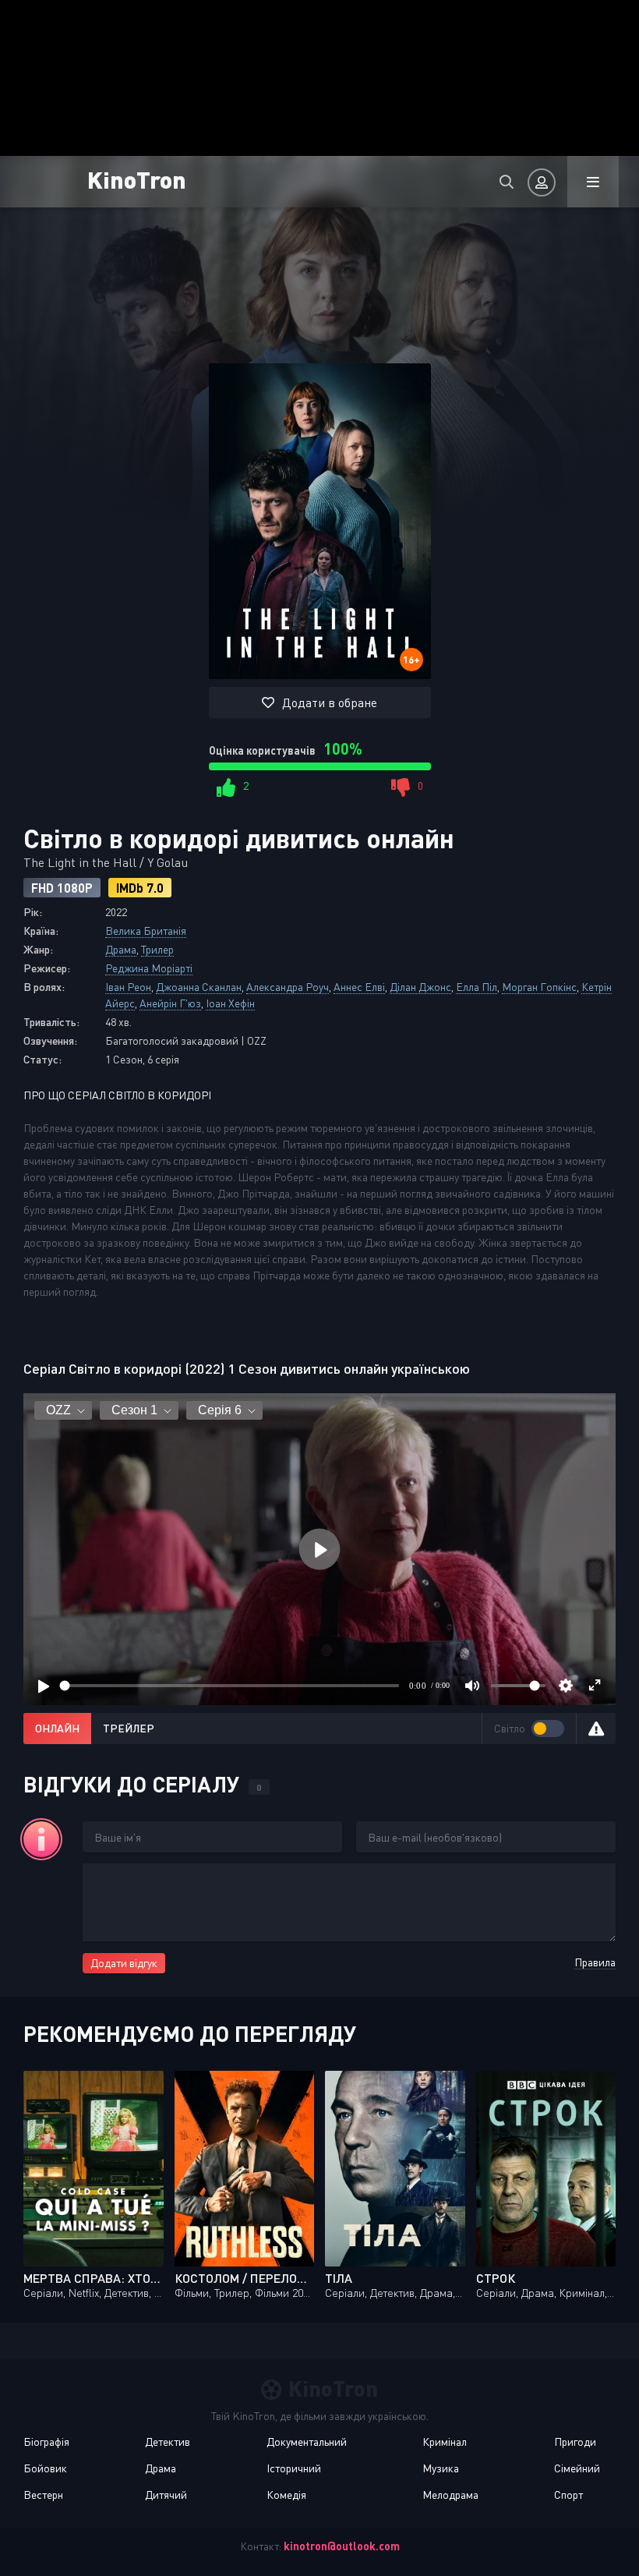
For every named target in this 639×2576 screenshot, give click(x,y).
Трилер (157, 949)
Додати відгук (124, 1963)
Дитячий (166, 2495)
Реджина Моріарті (149, 968)
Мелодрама (450, 2495)
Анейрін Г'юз (170, 1003)
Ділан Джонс (420, 987)
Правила (595, 1962)
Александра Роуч (288, 987)
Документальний (307, 2442)
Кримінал (445, 2442)
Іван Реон (128, 987)
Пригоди (575, 2442)
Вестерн (43, 2495)
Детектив (168, 2442)
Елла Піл (477, 987)
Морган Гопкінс (539, 987)
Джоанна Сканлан (199, 987)
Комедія (286, 2495)
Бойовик (45, 2468)
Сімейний (577, 2468)
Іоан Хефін (230, 1003)
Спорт (568, 2495)
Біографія (46, 2442)
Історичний (294, 2468)
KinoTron (137, 179)
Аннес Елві (359, 987)
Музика (441, 2468)
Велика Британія (146, 931)
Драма (121, 949)
